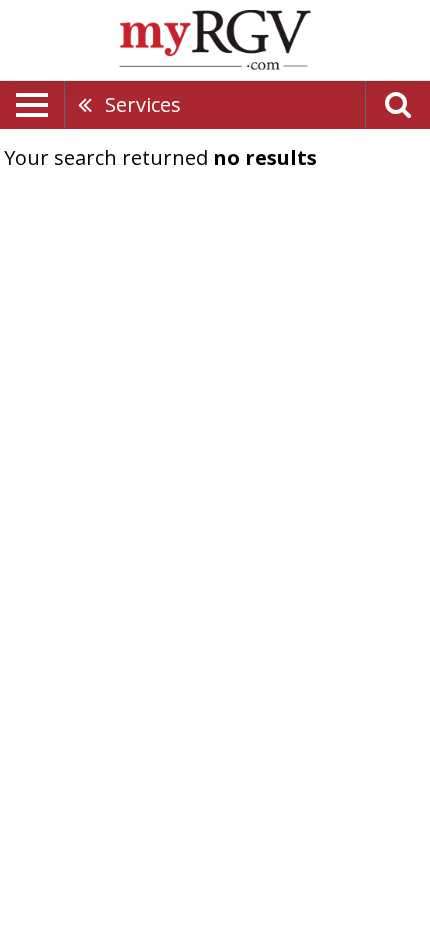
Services (143, 104)
